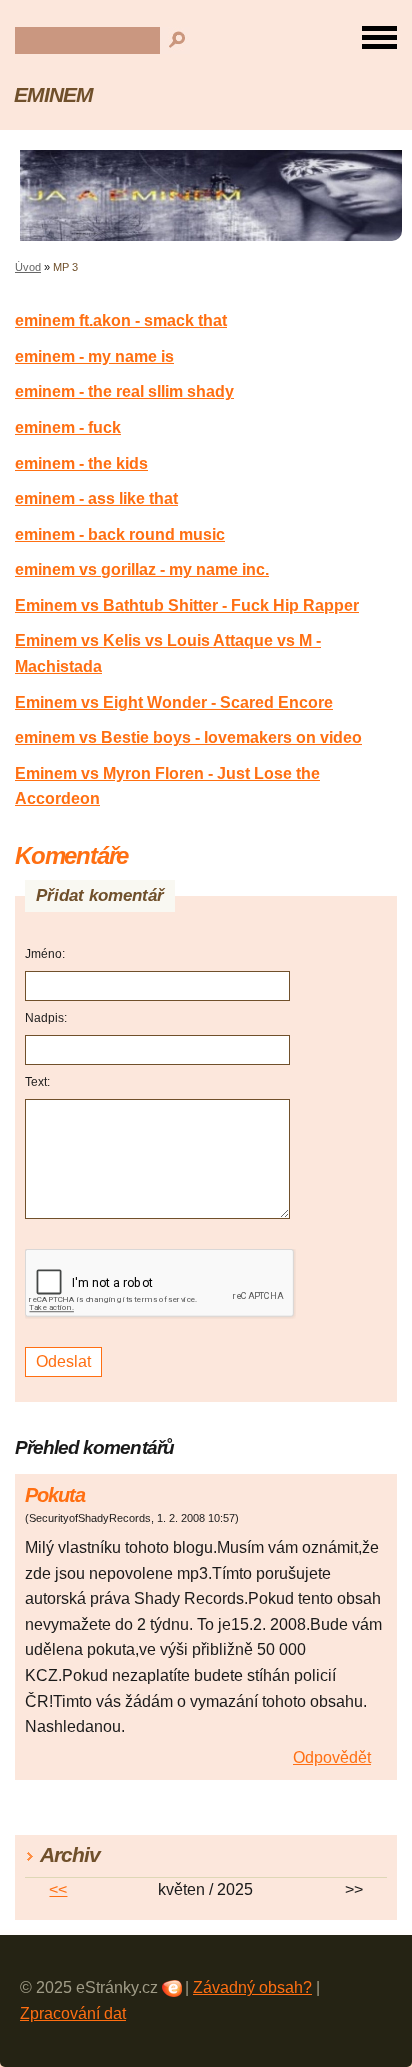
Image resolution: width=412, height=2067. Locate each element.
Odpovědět (332, 1757)
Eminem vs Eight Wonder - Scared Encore (174, 702)
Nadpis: (46, 1018)
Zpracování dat (73, 2013)
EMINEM (53, 94)
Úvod (28, 267)
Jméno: (45, 954)
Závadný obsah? (252, 1987)
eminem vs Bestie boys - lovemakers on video (188, 737)
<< (58, 1889)
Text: (37, 1082)
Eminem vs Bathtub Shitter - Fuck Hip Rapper (187, 605)
